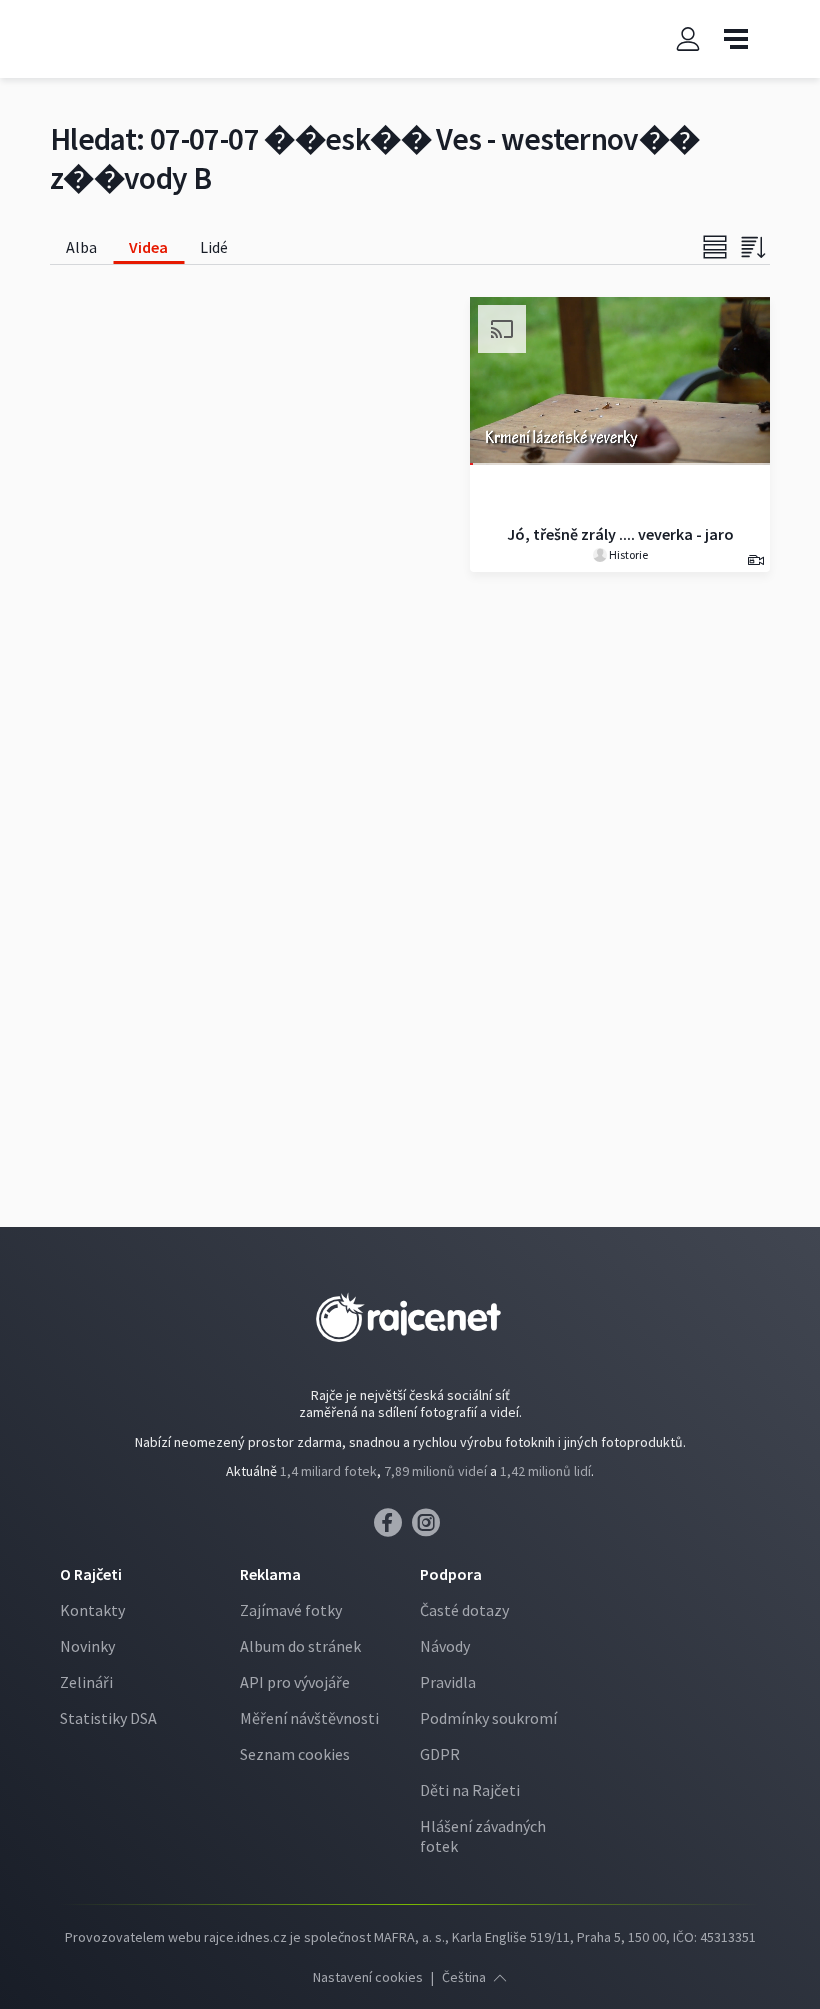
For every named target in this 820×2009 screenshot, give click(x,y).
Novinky (87, 1646)
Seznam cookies (295, 1754)
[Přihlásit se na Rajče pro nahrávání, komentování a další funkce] (688, 39)
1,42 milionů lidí (545, 1471)
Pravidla (448, 1682)
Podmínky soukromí (488, 1718)
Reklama (270, 1574)
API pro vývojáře (295, 1682)
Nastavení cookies (368, 1977)
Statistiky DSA (108, 1718)
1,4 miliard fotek (328, 1471)
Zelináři (86, 1682)
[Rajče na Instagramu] (429, 1528)
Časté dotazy (464, 1610)
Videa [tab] (148, 247)
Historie (627, 554)
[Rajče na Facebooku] (393, 1528)
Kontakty (92, 1610)
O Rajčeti (91, 1574)
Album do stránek (300, 1646)
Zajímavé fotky (291, 1610)
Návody (445, 1646)
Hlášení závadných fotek (483, 1836)
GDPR (440, 1754)
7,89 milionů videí (435, 1471)
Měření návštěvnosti (309, 1718)
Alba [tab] (81, 247)
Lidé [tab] (214, 247)
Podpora (451, 1574)
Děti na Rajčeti (470, 1790)
